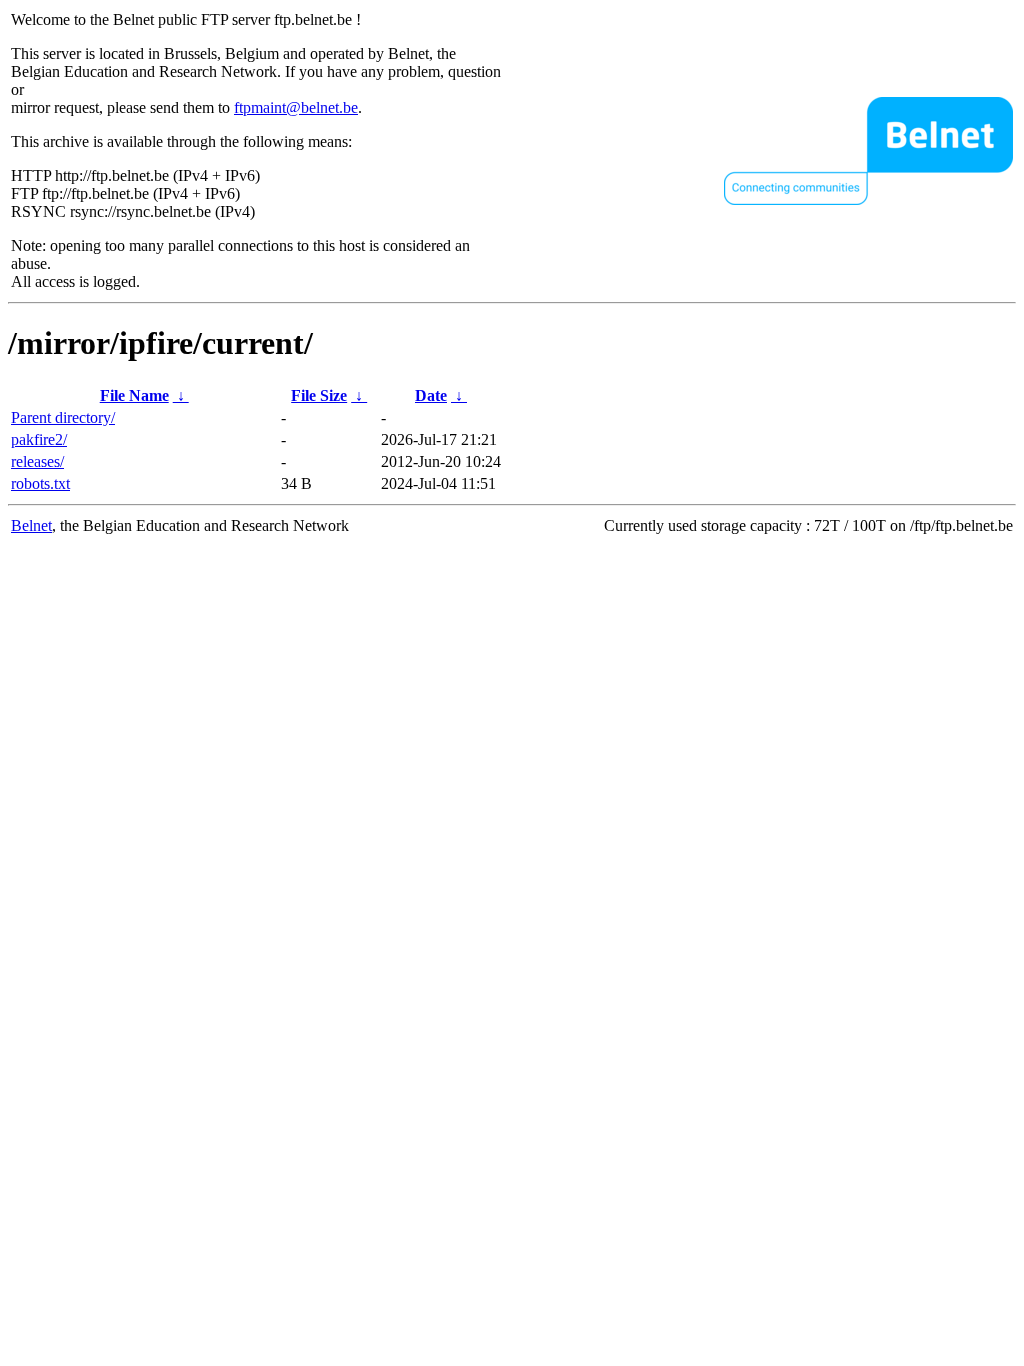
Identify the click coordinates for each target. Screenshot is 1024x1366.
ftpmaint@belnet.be (296, 107)
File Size (319, 395)
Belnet (31, 525)
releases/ (37, 461)
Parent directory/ (63, 417)
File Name (134, 395)
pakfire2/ (39, 439)
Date (431, 395)
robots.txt (40, 483)
